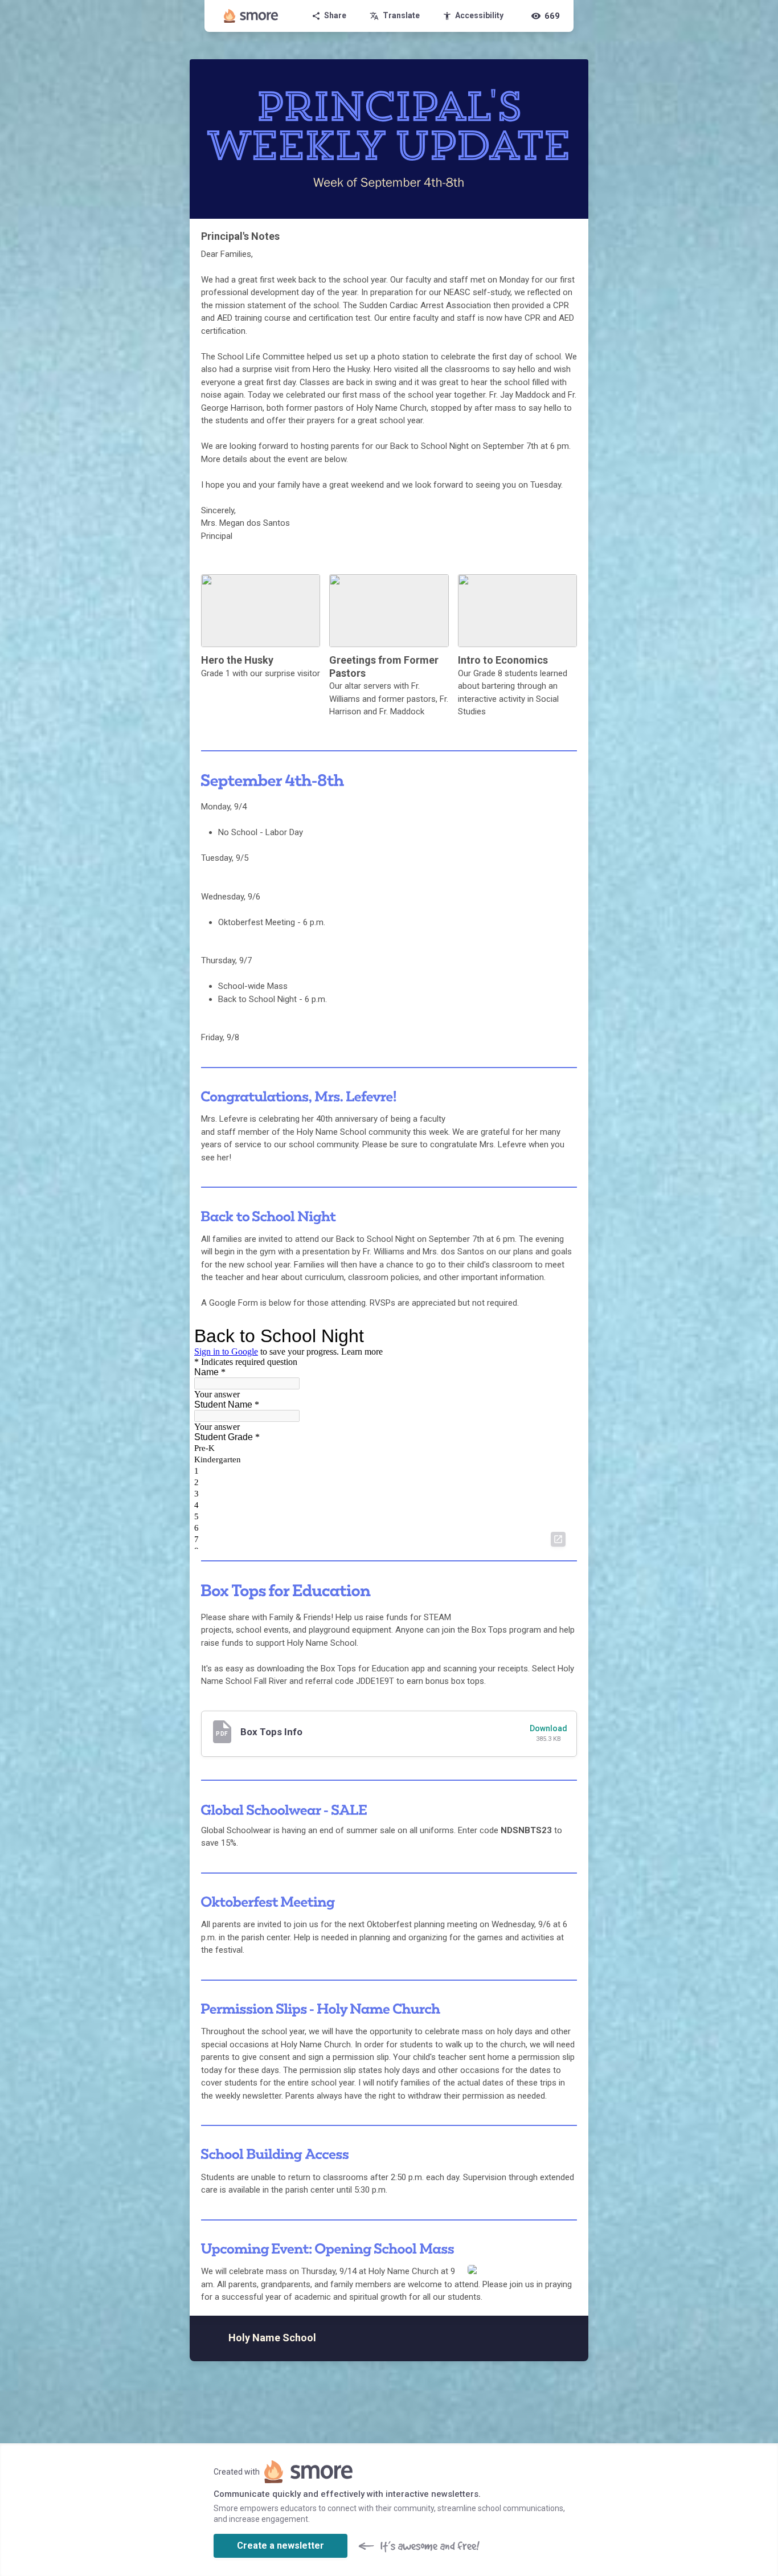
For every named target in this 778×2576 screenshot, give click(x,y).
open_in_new (558, 1539)
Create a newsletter (281, 2546)
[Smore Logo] (251, 16)
